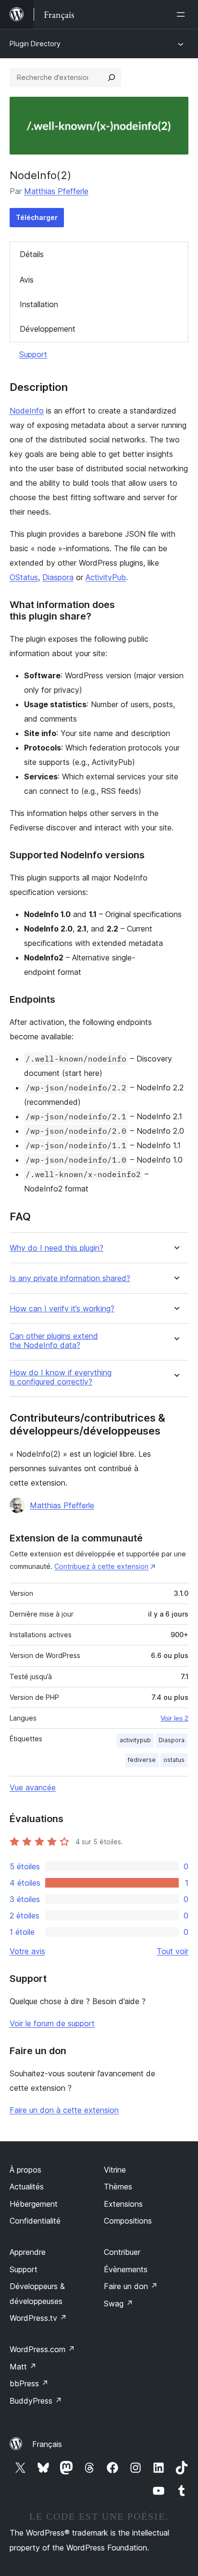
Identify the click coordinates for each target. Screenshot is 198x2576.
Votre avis (27, 1951)
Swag (118, 2304)
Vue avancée (33, 1787)
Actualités (27, 2187)
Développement (48, 329)
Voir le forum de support (52, 2023)
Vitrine (115, 2170)
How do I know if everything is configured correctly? (61, 1377)
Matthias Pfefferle (56, 191)
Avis (27, 280)
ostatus (174, 1760)
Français (47, 2444)
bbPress (29, 2383)
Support (33, 354)
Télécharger (37, 217)
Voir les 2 (174, 1718)
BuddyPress (36, 2401)
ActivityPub (106, 577)
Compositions (128, 2221)
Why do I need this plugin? (56, 1248)
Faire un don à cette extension (64, 2110)
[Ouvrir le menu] (183, 14)
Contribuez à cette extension (101, 1566)
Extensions (123, 2204)
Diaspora (58, 577)
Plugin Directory (35, 44)
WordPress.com (42, 2349)
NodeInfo (27, 411)
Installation (39, 304)
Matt (23, 2367)
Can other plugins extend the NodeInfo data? (54, 1341)
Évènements (126, 2269)
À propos (25, 2170)
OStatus (24, 577)
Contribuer (122, 2252)
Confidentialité (35, 2221)
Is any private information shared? (70, 1278)
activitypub (135, 1740)
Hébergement (34, 2204)
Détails (32, 254)
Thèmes (118, 2187)
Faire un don (131, 2286)
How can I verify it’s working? (62, 1309)
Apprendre (28, 2252)
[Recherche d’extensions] (111, 78)
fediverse (142, 1760)
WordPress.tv (38, 2318)
